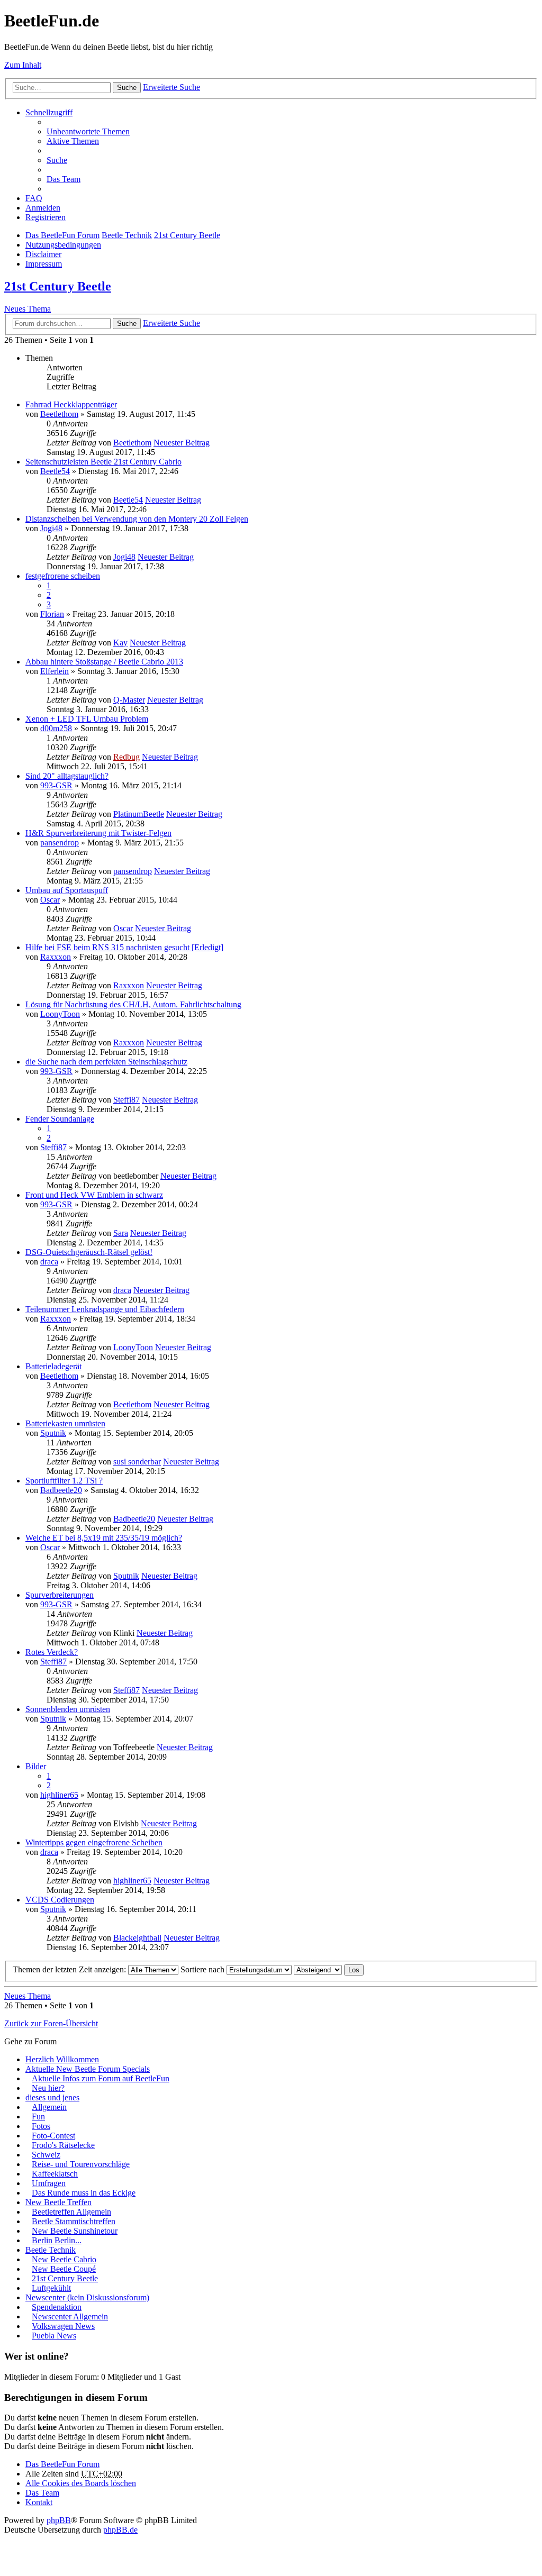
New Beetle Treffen (58, 2202)
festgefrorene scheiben (63, 576)
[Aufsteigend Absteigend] (318, 1969)
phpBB (59, 2520)
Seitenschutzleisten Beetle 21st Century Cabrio (103, 462)
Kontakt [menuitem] (39, 2502)
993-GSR (56, 785)
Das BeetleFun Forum (62, 235)
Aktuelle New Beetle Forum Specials (88, 2069)
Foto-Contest (53, 2136)
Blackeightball (137, 1938)
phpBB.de (120, 2530)
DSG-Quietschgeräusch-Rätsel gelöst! (89, 1252)
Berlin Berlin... (57, 2240)
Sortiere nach (204, 1969)
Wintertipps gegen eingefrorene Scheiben (94, 1842)
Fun (38, 2117)
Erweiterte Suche (171, 87)
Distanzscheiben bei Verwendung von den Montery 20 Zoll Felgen (137, 519)
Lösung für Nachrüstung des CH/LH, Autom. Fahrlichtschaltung (133, 1004)
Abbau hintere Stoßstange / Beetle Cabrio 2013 (104, 662)
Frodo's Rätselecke (63, 2145)
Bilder (36, 1766)
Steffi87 (127, 1100)
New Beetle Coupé (64, 2269)
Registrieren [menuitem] (46, 217)
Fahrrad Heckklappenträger (71, 404)
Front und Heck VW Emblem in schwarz (94, 1195)
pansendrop (60, 843)
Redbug (127, 757)
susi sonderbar (137, 1462)
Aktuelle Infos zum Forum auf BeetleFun (101, 2078)
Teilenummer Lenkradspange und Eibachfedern (105, 1309)
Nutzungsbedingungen (63, 245)
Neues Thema (28, 309)
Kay (120, 643)
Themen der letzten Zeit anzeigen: (70, 1969)
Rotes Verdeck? (52, 1652)
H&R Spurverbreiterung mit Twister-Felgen (98, 833)
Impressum (44, 264)
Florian (52, 614)
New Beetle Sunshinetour (75, 2231)
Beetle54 (55, 471)
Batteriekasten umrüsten (65, 1423)
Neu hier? (48, 2088)
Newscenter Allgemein (70, 2316)
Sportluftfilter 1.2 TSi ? (64, 1481)
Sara (121, 1233)
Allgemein (49, 2107)
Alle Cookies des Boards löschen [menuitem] (81, 2483)
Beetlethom (59, 414)
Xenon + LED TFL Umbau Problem (87, 719)
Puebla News (54, 2336)
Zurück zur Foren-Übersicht (51, 2023)
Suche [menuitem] (57, 160)
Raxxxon (56, 957)
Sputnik (53, 1433)
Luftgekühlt (51, 2288)
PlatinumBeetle (139, 814)
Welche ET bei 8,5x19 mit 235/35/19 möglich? (104, 1538)
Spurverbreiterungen (60, 1595)
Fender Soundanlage (60, 1119)
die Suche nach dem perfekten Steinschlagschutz (106, 1062)
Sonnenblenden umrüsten (68, 1709)
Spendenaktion (57, 2307)
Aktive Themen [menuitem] (73, 141)
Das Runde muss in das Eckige (84, 2193)
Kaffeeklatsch (55, 2174)
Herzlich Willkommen (62, 2059)
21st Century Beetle (187, 235)
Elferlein (55, 671)
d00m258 (56, 728)
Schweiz (46, 2155)
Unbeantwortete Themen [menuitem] (88, 131)
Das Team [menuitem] (64, 179)
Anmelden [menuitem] (43, 208)
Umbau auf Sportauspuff (67, 890)
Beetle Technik (127, 235)
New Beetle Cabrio (64, 2259)
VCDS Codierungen (60, 1900)
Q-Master (129, 700)
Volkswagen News (63, 2326)
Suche (127, 88)
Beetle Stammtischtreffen (74, 2221)
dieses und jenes (52, 2097)
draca (49, 1262)
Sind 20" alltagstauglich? (67, 776)
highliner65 (59, 1795)
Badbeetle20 (61, 1490)
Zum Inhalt (23, 65)
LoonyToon (60, 1014)
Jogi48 (51, 528)
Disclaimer (43, 254)
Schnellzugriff (49, 112)
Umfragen (49, 2183)
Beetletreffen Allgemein (71, 2212)
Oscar (50, 900)
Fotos (41, 2126)
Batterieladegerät (53, 1366)
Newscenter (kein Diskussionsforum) (87, 2297)
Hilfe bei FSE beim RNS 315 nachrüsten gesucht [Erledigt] (124, 947)
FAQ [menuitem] (34, 198)
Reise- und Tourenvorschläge (81, 2164)
